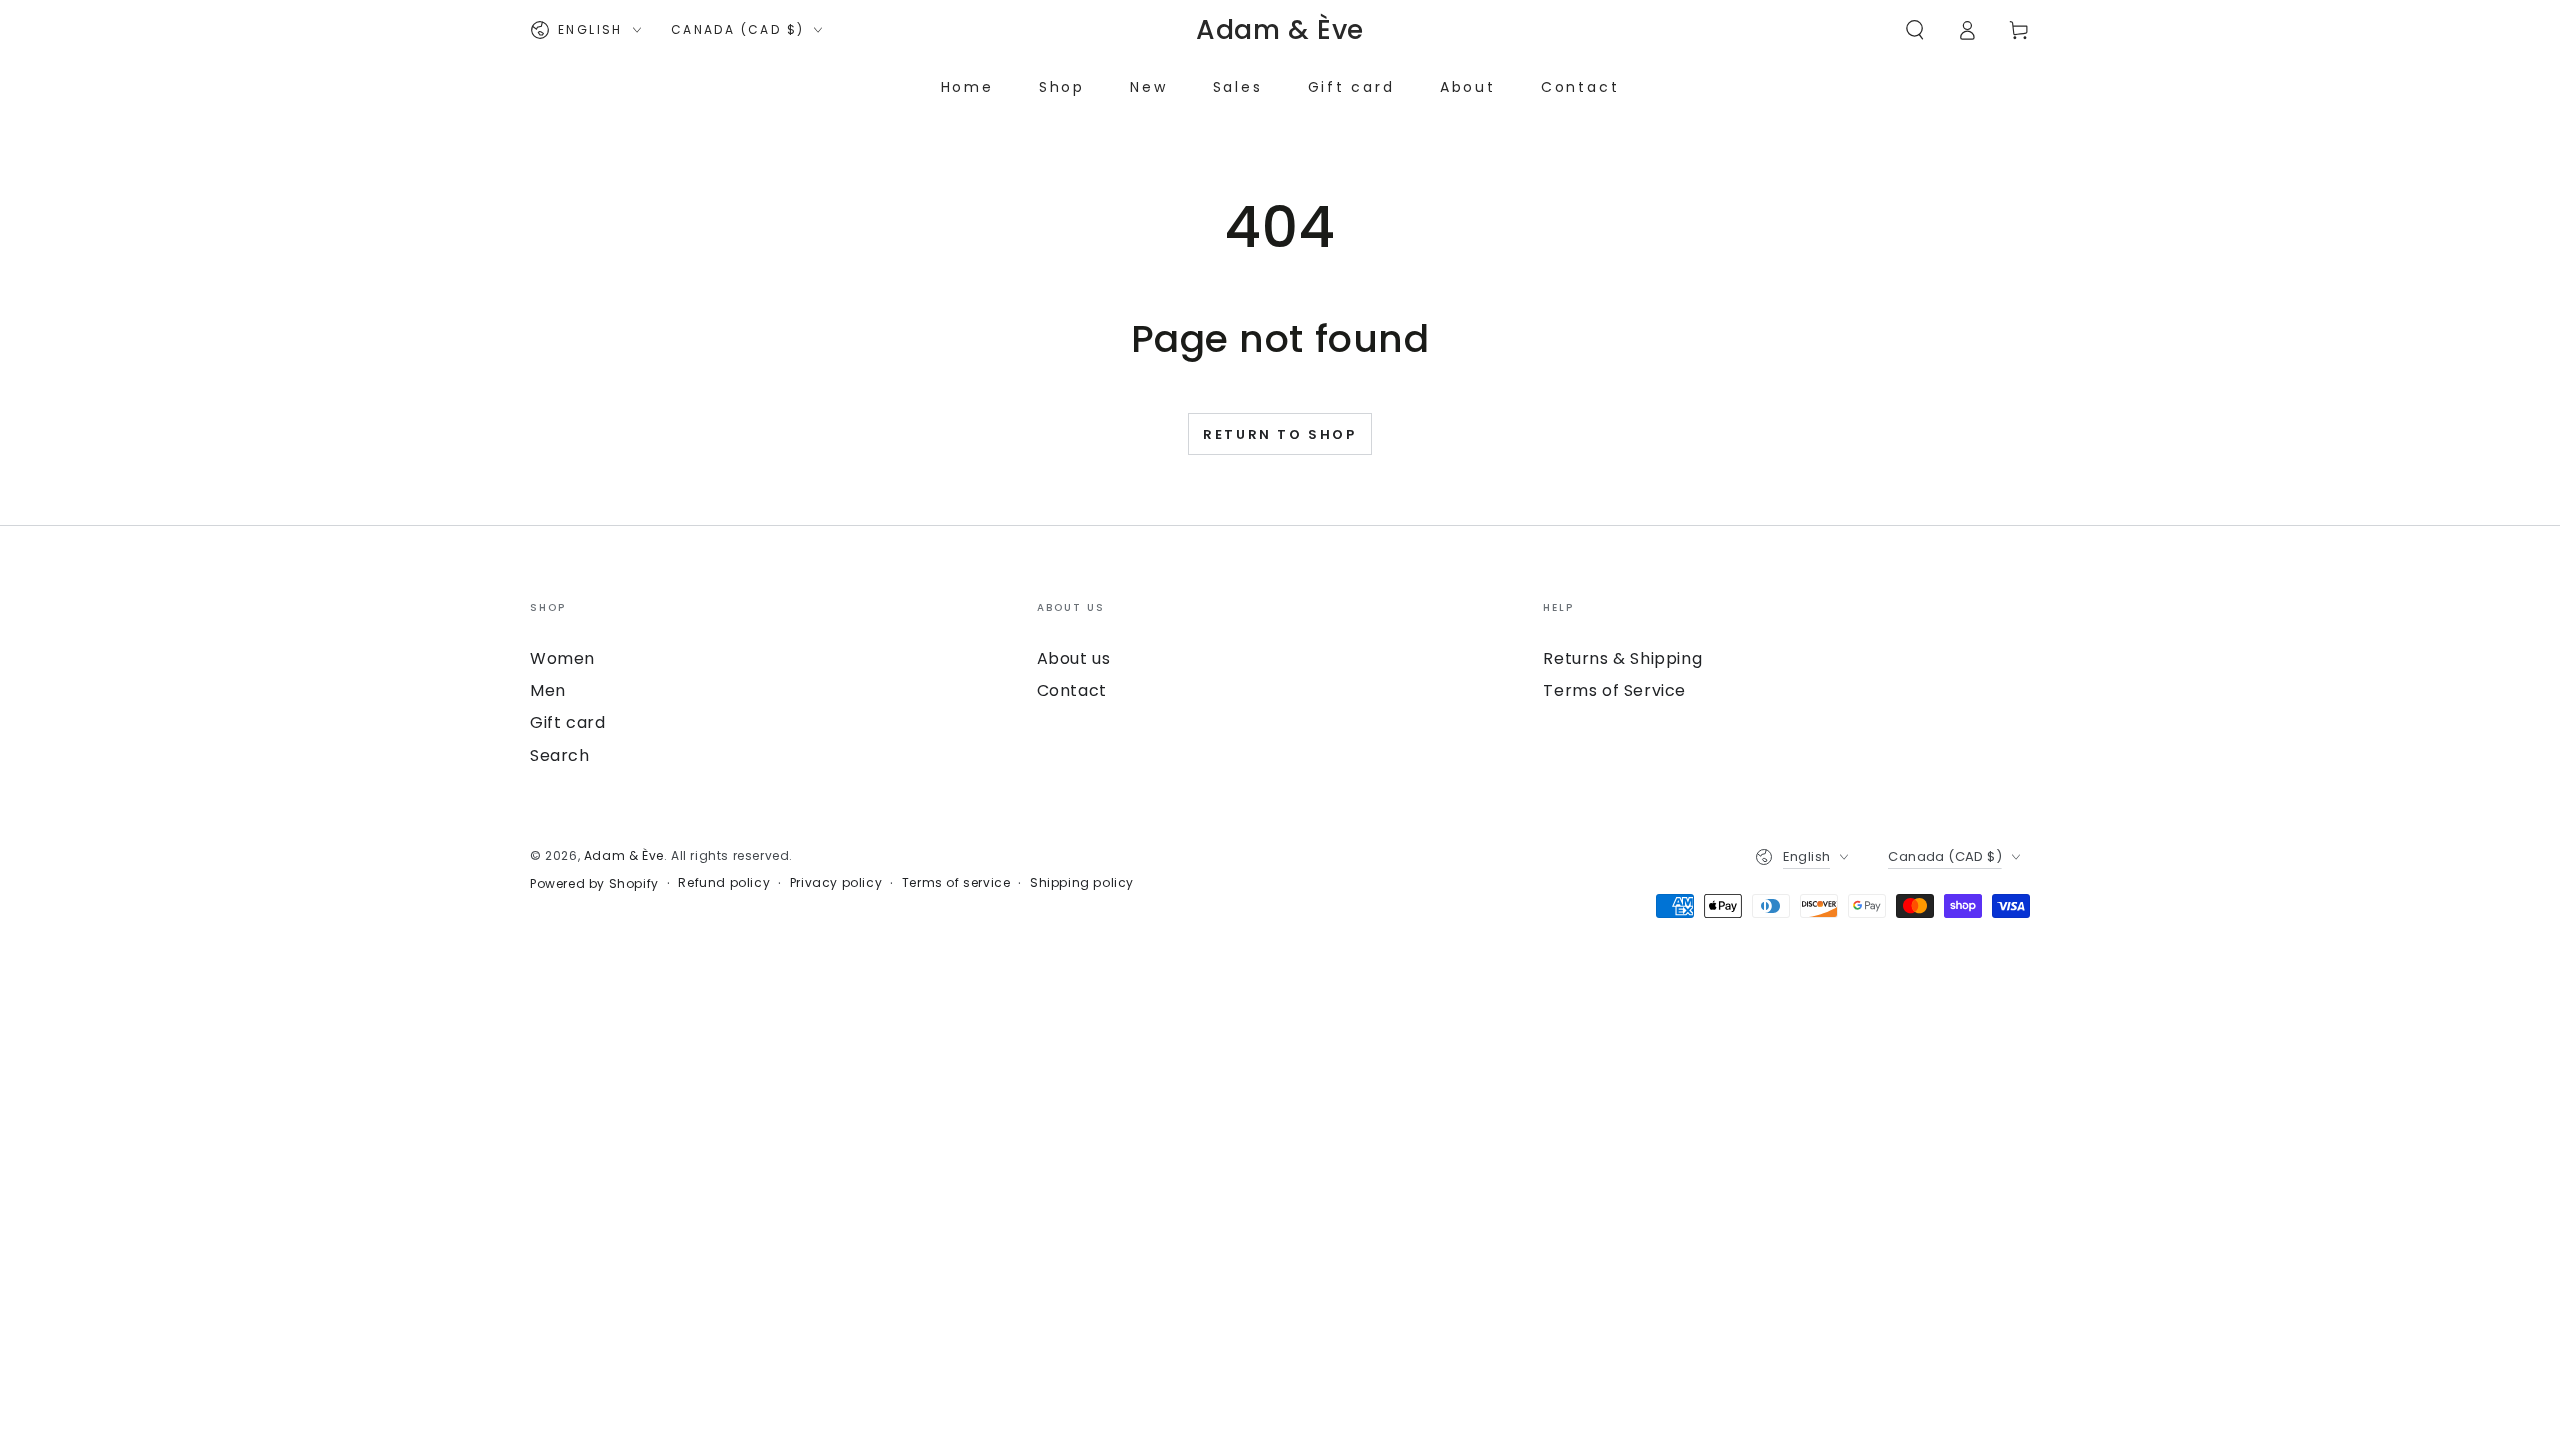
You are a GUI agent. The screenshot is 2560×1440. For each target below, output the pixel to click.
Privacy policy (836, 883)
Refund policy (724, 883)
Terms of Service (1614, 690)
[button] (1915, 30)
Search (560, 755)
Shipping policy (1082, 883)
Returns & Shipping (1622, 658)
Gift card (567, 722)
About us (1074, 658)
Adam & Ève (624, 855)
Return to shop (1279, 434)
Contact (1072, 690)
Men (548, 690)
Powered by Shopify (594, 884)
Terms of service (956, 883)
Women (562, 658)
